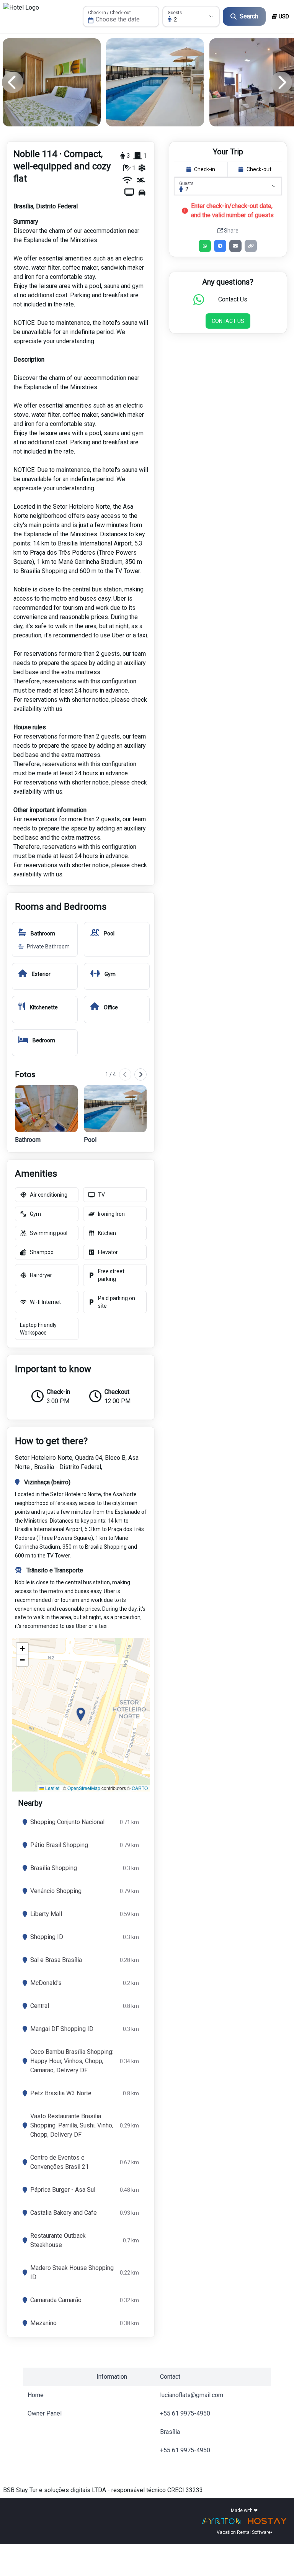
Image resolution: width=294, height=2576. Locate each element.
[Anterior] (125, 1074)
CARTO (140, 1788)
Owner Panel (45, 2413)
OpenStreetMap (84, 1788)
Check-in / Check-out (109, 13)
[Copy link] (251, 246)
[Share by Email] (235, 246)
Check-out (259, 169)
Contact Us (228, 321)
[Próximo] (140, 1074)
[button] (81, 1715)
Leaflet (52, 1788)
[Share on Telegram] (220, 246)
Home (36, 2395)
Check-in (205, 169)
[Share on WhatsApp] (205, 246)
